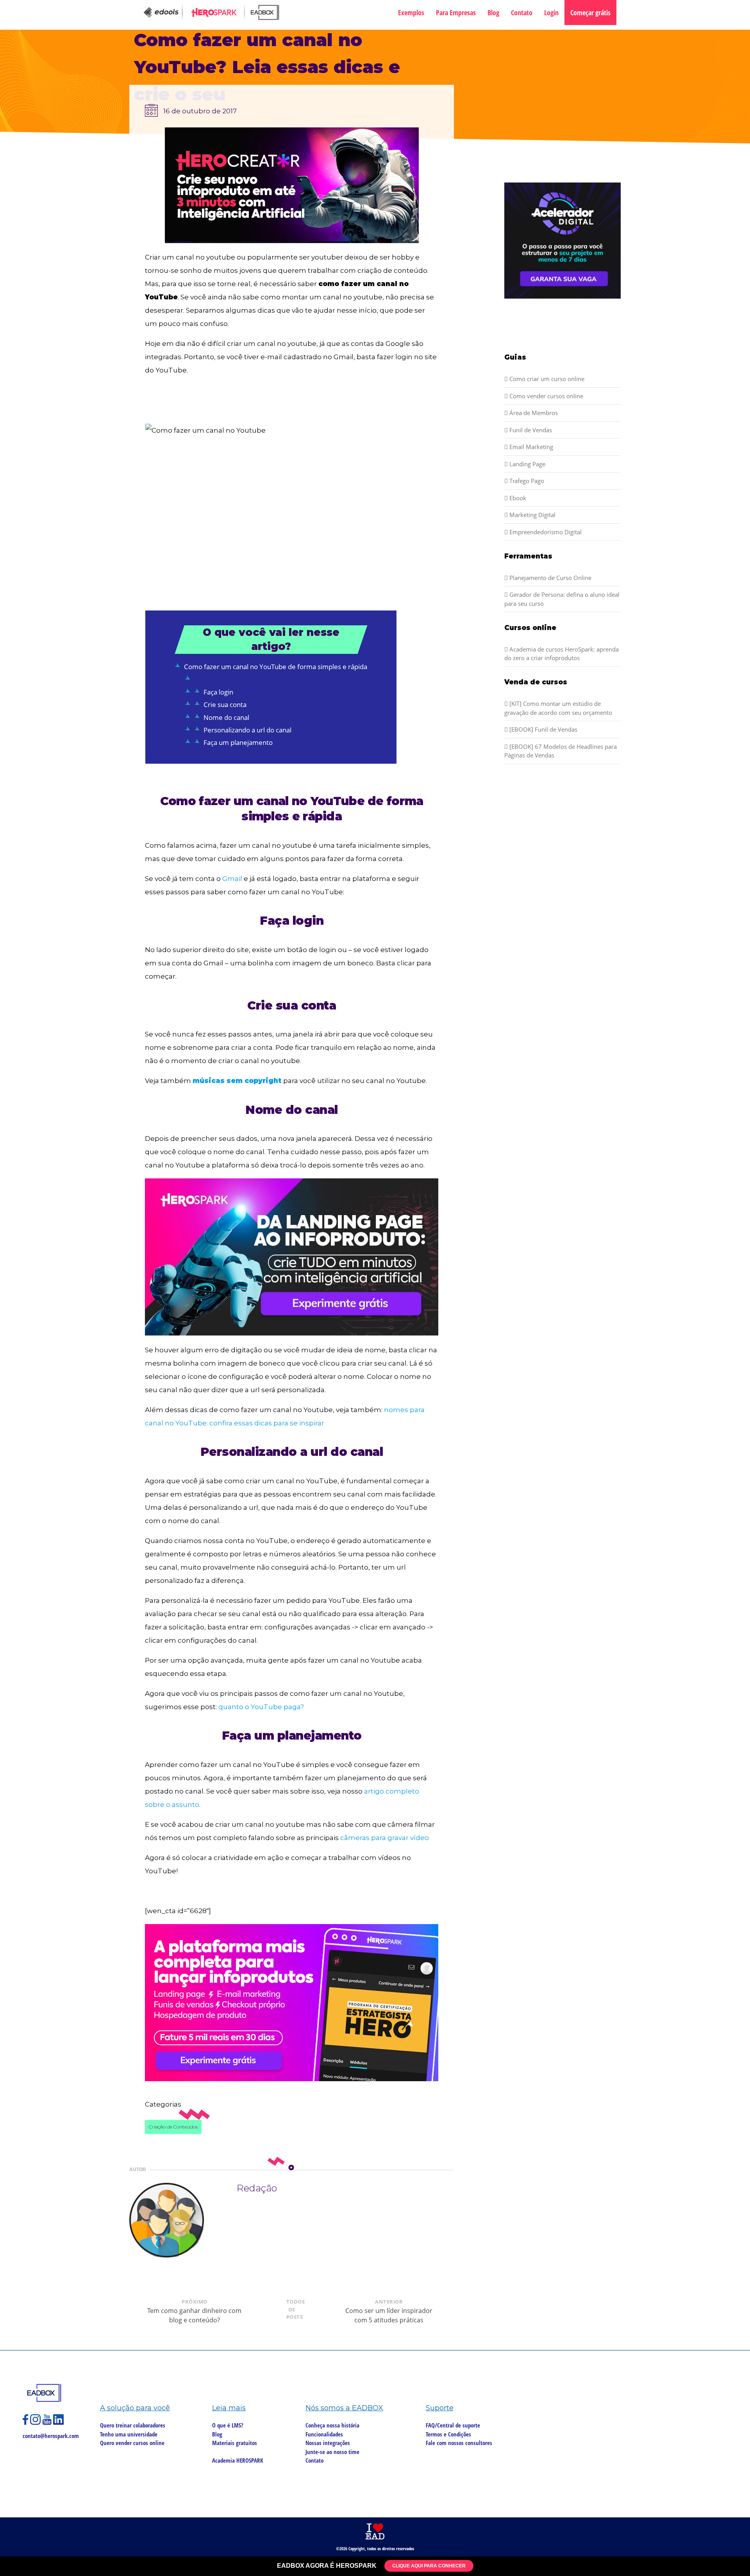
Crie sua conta (225, 704)
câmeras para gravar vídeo (385, 1838)
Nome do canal (226, 717)
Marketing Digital (532, 515)
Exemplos (411, 13)
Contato (522, 13)
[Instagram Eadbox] (36, 2423)
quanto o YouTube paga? (261, 1707)
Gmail (232, 879)
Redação (257, 2188)
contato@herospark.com (51, 2436)
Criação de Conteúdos (173, 2127)
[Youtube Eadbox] (48, 2423)
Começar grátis (590, 13)
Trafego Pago (526, 481)
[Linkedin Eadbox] (59, 2423)
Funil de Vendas (530, 430)
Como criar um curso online (546, 379)
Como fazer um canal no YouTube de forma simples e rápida (276, 667)
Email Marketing (530, 447)
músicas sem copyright (238, 1081)
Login (551, 13)
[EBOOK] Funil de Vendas (543, 729)
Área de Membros (533, 413)
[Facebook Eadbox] (26, 2423)
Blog (493, 13)
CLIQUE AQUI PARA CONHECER (429, 2566)
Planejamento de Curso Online (550, 578)
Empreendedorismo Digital (545, 532)
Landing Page (527, 464)
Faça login (218, 692)
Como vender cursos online (546, 396)
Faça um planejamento (238, 742)
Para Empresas (456, 13)
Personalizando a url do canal (247, 730)
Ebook (517, 498)
